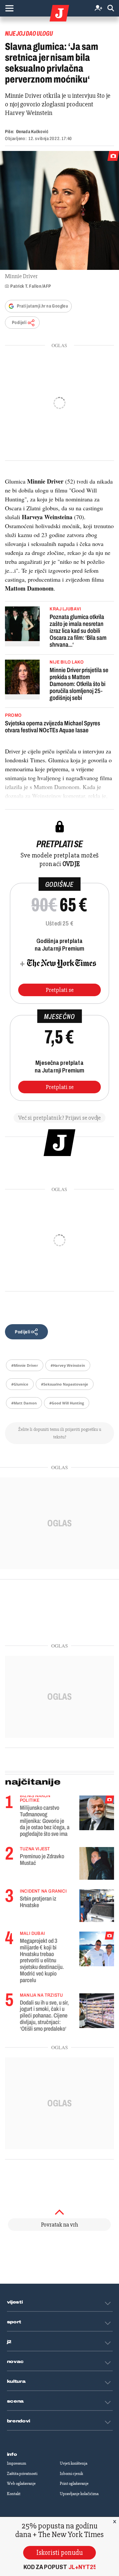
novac (16, 2362)
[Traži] (111, 8)
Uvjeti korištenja (74, 2463)
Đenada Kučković (32, 132)
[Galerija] (59, 210)
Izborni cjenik (71, 2474)
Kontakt (14, 2494)
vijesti (15, 2302)
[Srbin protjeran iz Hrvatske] (97, 1906)
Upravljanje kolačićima (79, 2494)
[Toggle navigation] (9, 8)
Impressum (17, 2463)
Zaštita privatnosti (22, 2474)
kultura (16, 2381)
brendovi (19, 2421)
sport (14, 2322)
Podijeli (19, 323)
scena (16, 2401)
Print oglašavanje (74, 2484)
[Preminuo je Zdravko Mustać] (97, 1863)
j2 (9, 2342)
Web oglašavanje (21, 2484)
